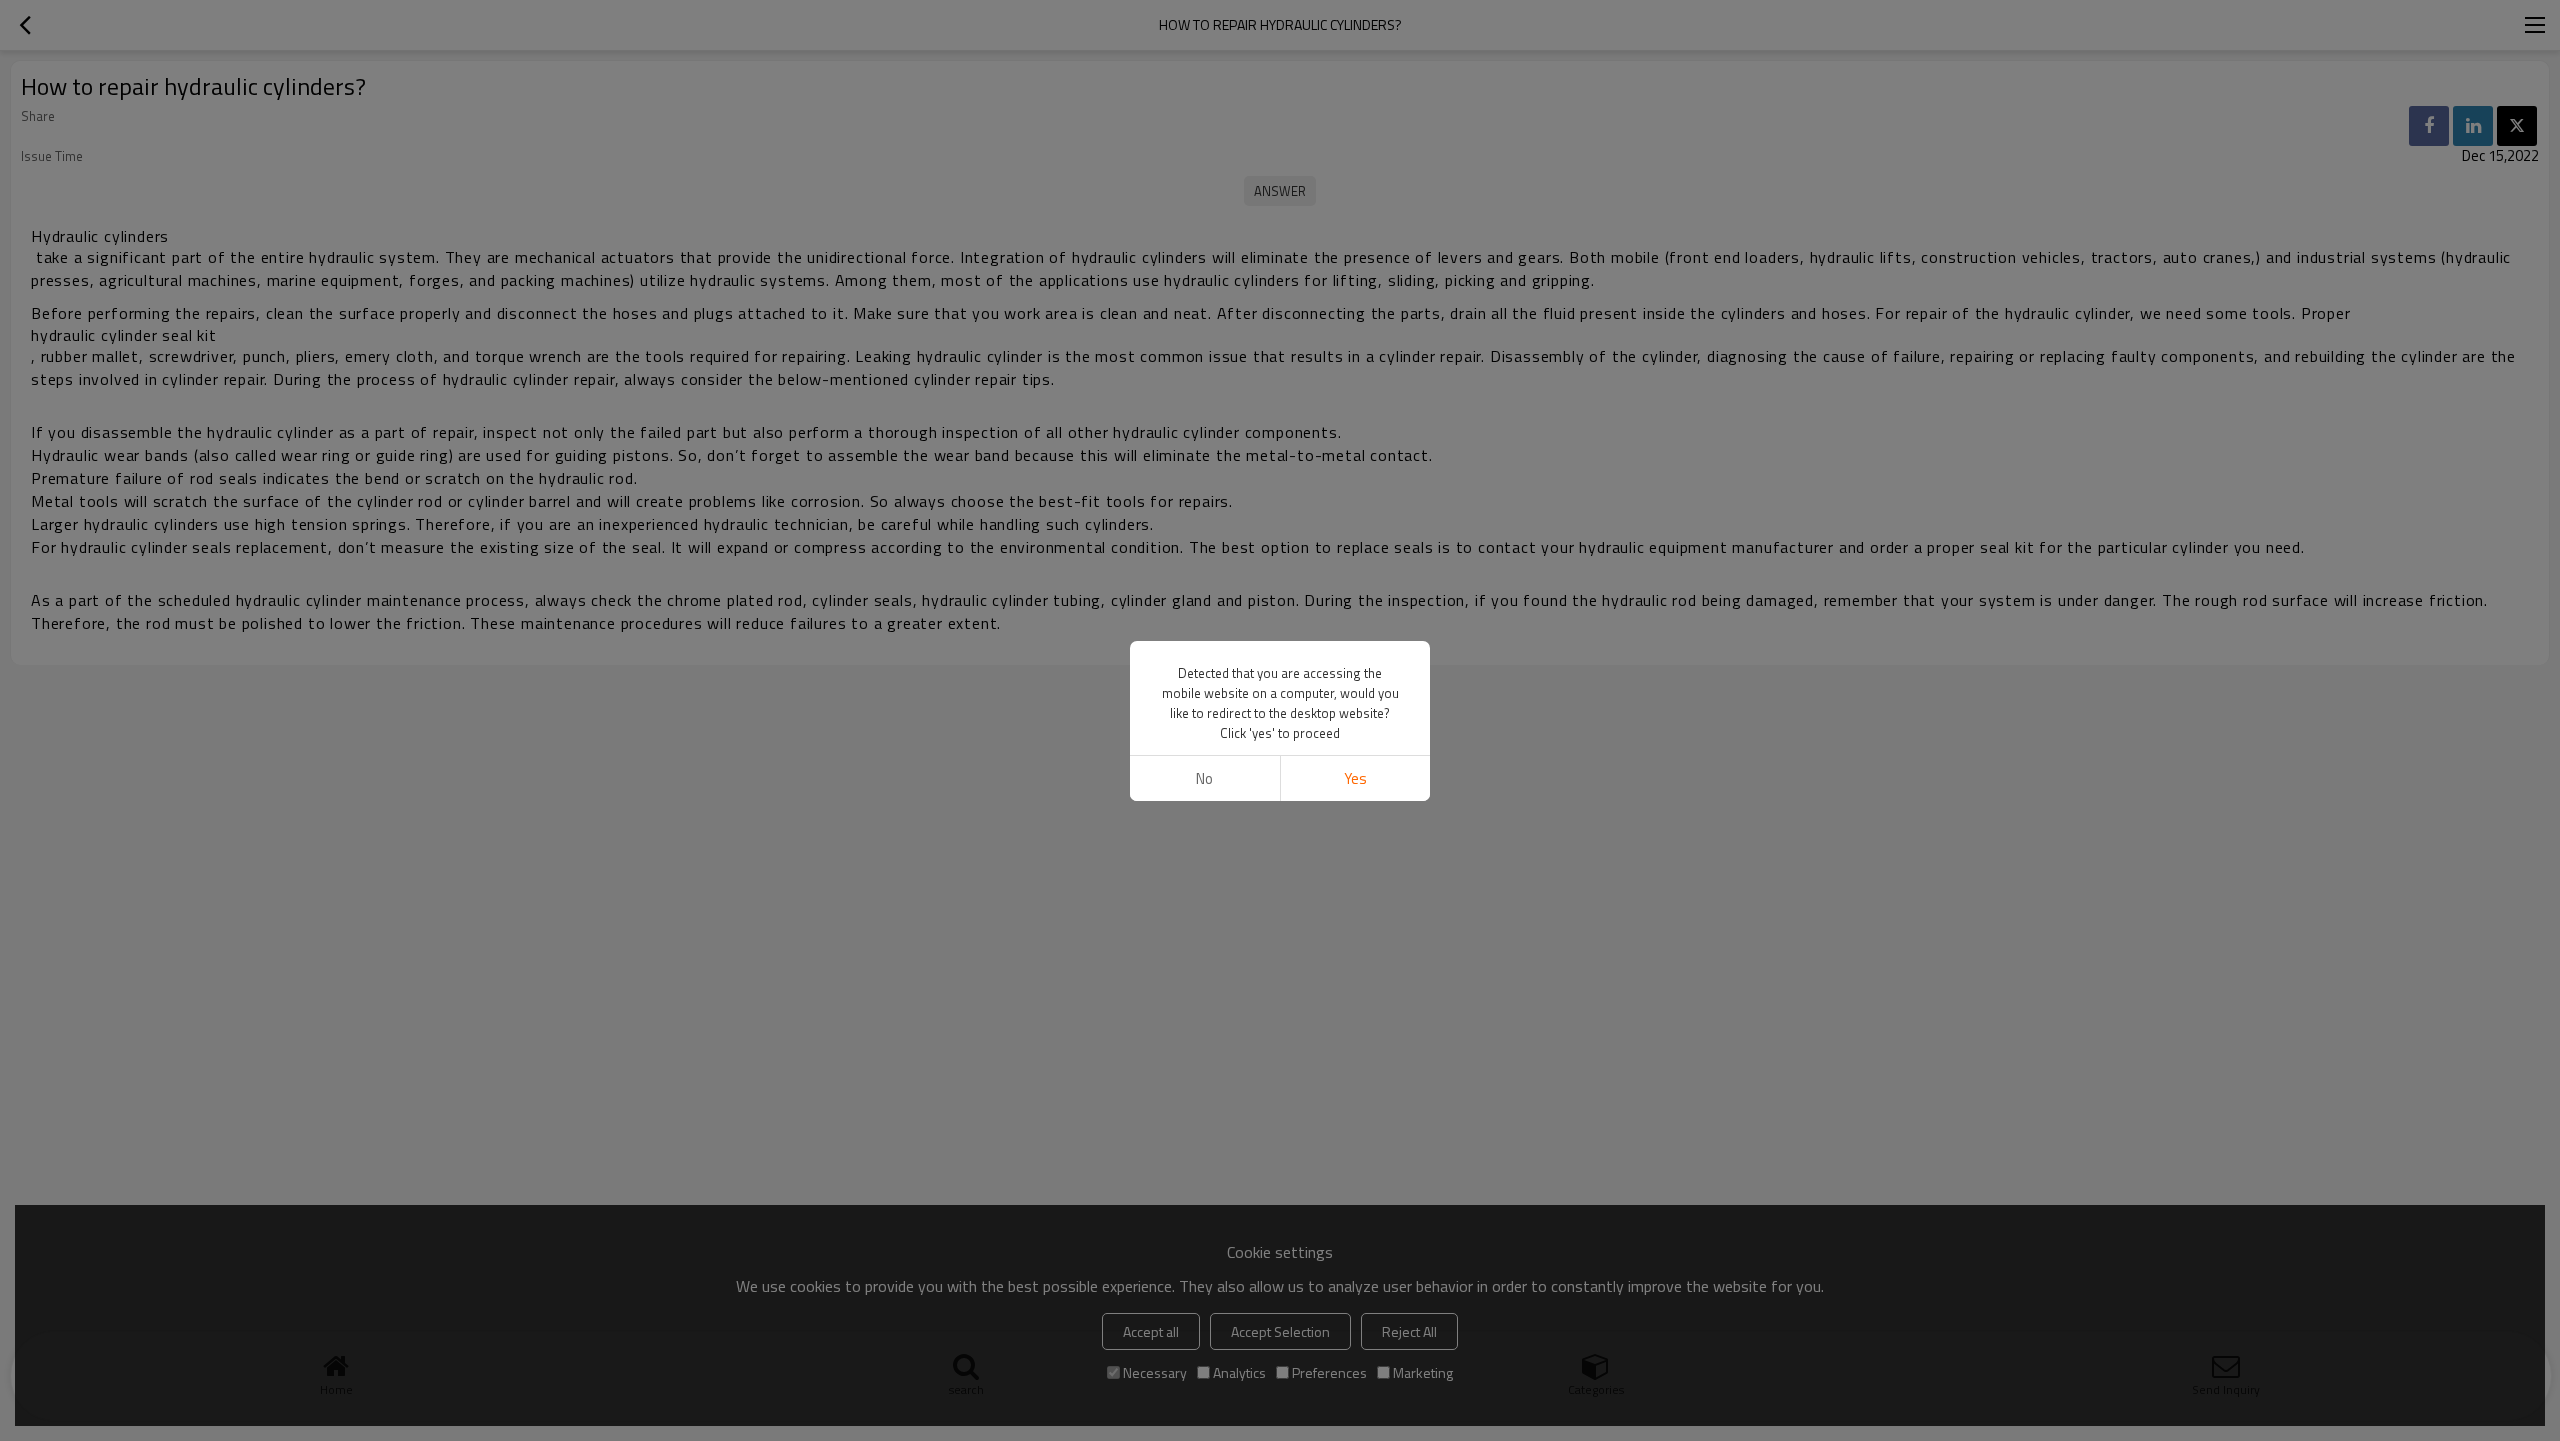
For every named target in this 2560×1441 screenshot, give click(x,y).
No (1204, 778)
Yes (1355, 778)
